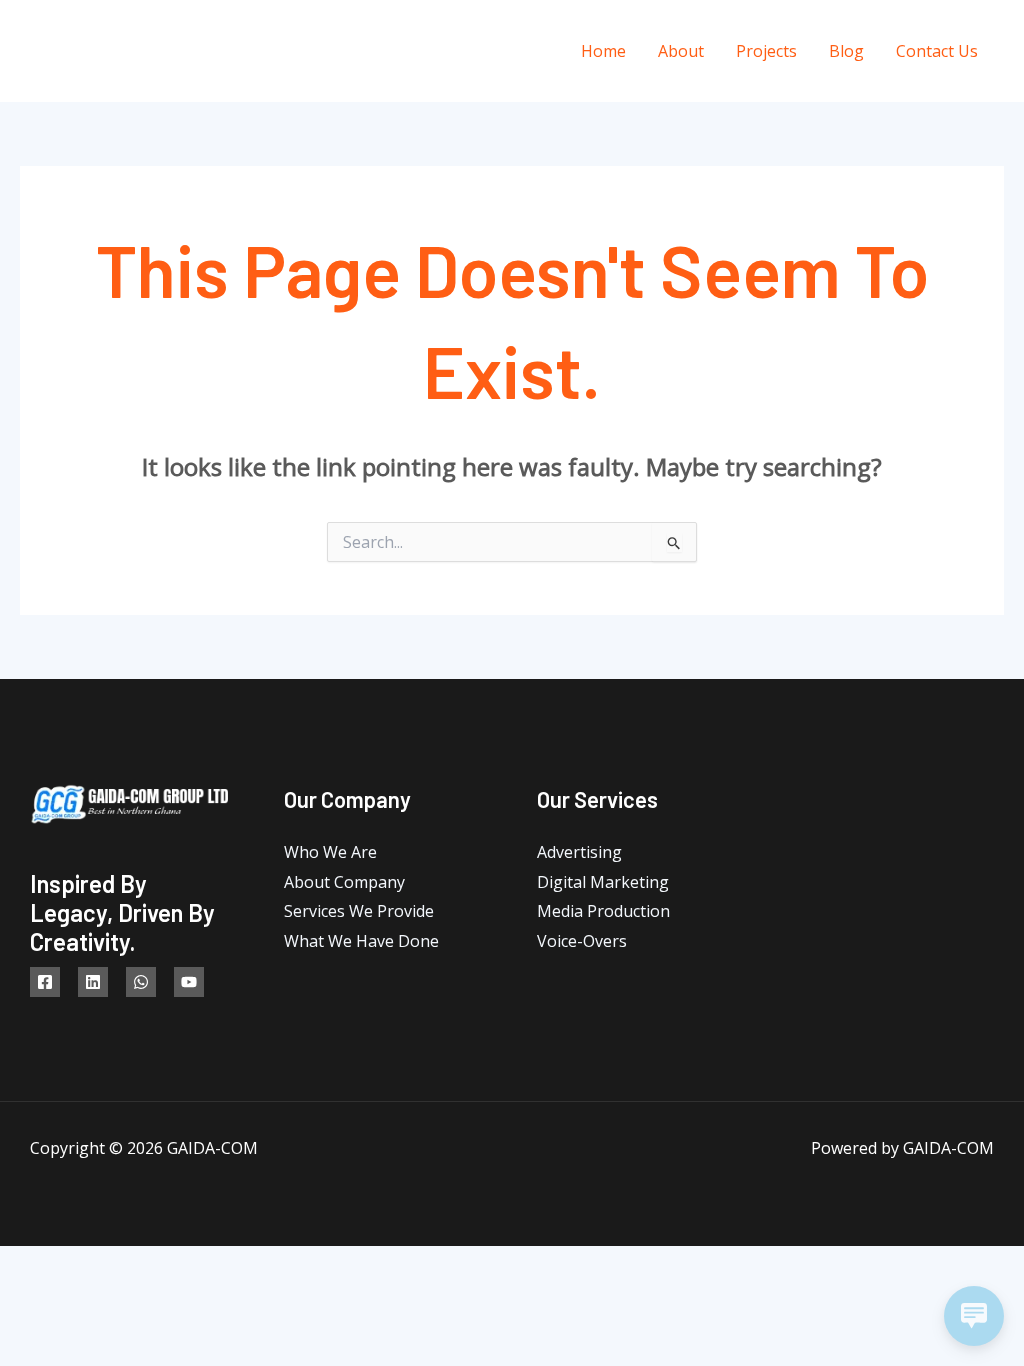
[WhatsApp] (141, 982)
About (681, 51)
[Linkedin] (93, 982)
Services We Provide (359, 911)
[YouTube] (189, 982)
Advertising (579, 852)
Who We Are (330, 852)
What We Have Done (361, 941)
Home (603, 51)
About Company (344, 882)
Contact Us (937, 51)
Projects (766, 51)
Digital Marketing (603, 882)
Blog (846, 51)
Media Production (603, 911)
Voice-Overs (582, 941)
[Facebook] (45, 982)
